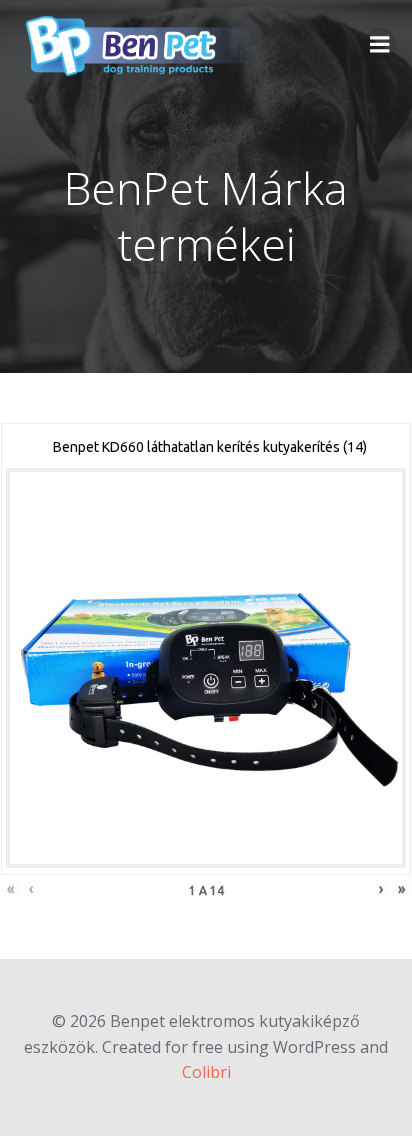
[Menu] (380, 45)
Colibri (206, 1072)
